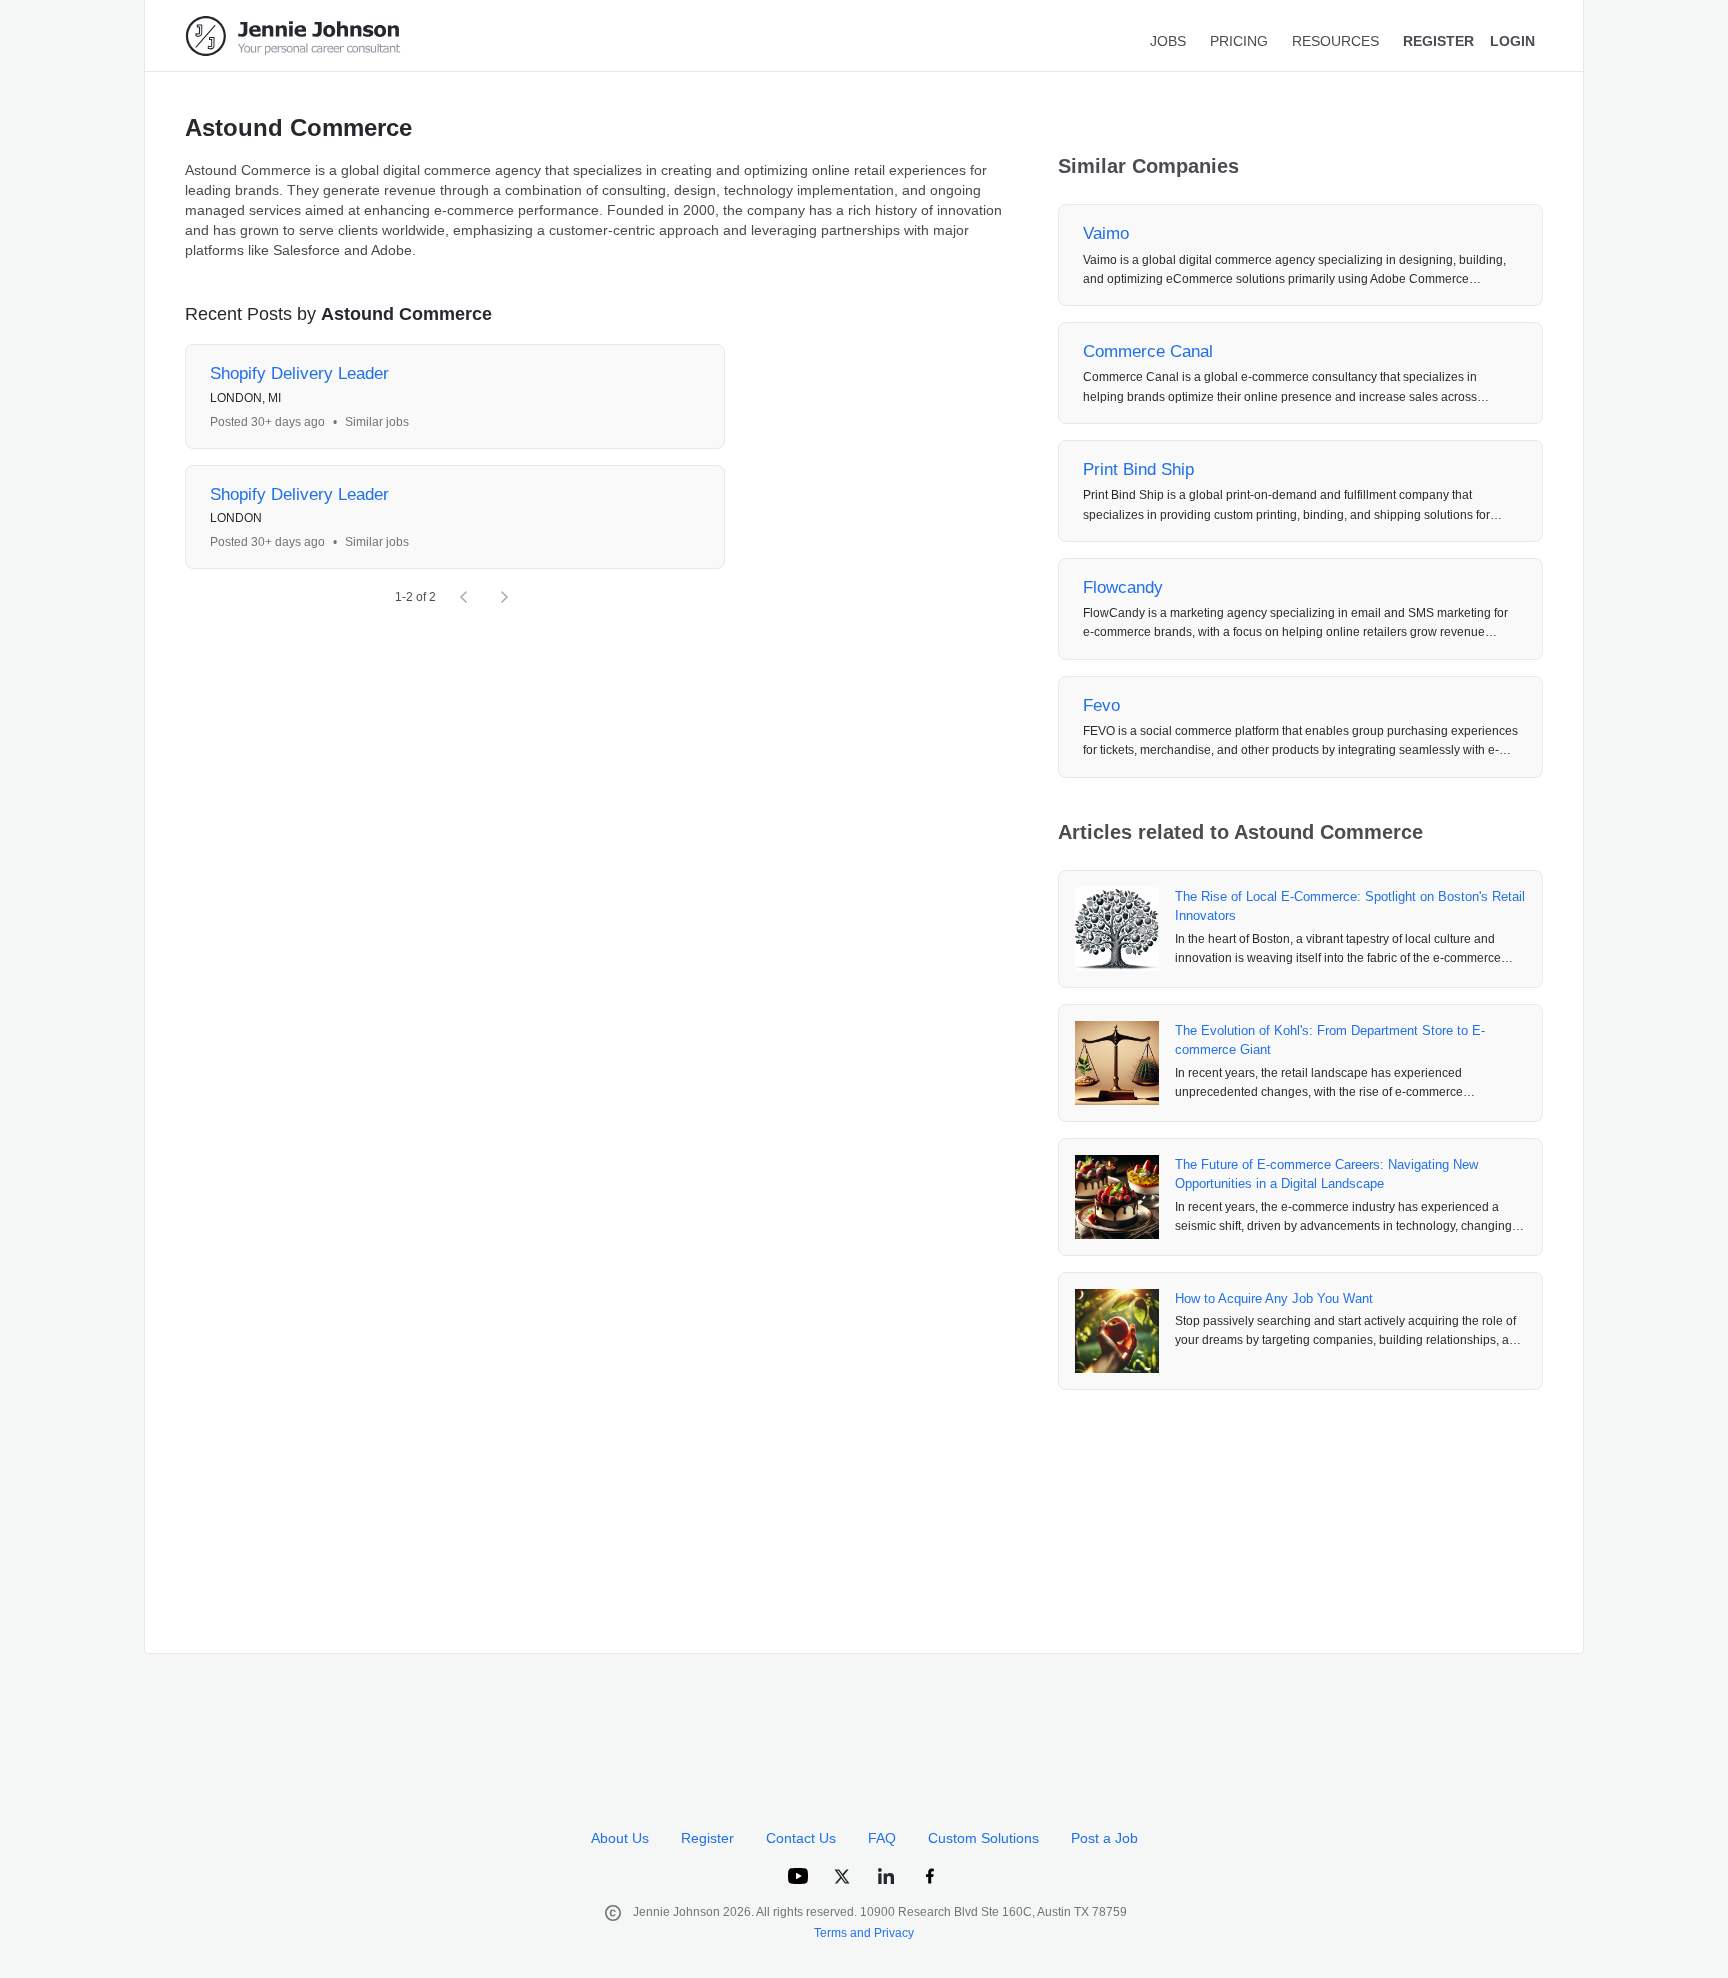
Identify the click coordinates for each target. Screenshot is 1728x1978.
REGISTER (1438, 41)
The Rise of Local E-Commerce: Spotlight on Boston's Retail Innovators (1350, 906)
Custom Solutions (983, 1838)
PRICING (1239, 41)
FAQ (882, 1838)
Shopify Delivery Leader (299, 373)
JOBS (1168, 41)
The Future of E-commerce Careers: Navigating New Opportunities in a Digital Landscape (1326, 1174)
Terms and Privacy (864, 1933)
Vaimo (1106, 233)
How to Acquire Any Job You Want (1274, 1298)
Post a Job (1104, 1838)
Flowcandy (1123, 587)
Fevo (1101, 705)
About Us (620, 1838)
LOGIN (1512, 41)
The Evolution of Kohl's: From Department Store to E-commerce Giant (1330, 1040)
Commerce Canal (1148, 351)
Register (707, 1838)
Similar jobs (377, 422)
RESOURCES (1335, 41)
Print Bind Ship (1138, 469)
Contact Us (801, 1838)
